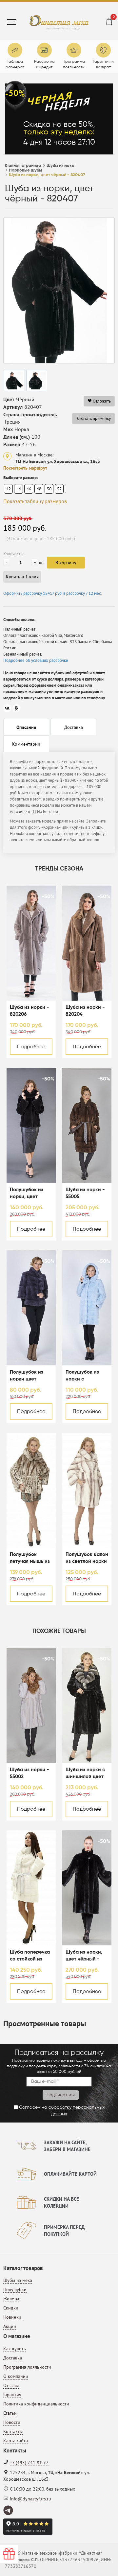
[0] (109, 22)
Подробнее (31, 1047)
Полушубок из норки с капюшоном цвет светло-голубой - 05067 (86, 1376)
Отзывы (11, 2385)
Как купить (15, 2349)
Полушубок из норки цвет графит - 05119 (27, 1376)
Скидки (11, 2308)
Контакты (13, 2431)
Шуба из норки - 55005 (85, 1193)
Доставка (13, 2358)
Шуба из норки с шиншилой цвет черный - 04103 (85, 1774)
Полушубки (15, 2289)
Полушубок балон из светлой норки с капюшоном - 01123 (87, 1558)
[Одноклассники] (16, 708)
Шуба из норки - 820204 (85, 1011)
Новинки (12, 2317)
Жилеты (11, 2299)
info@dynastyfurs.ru (30, 2499)
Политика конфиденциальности (36, 2404)
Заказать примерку (93, 418)
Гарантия (12, 2395)
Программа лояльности (27, 2367)
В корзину (66, 563)
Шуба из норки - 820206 (29, 1011)
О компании (16, 2376)
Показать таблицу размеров (35, 501)
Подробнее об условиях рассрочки (36, 660)
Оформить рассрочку (53, 593)
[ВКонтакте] (7, 708)
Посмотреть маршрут (25, 468)
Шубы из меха (18, 2280)
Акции (10, 2326)
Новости (12, 2422)
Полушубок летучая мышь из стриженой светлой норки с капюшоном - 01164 (30, 1558)
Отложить (101, 401)
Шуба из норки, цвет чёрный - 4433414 (84, 1956)
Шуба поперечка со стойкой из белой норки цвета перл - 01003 (30, 1956)
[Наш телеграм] (9, 2511)
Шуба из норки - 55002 (29, 1773)
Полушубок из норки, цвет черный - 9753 (27, 1194)
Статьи (10, 2413)
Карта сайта (16, 2441)
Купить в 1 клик (22, 577)
